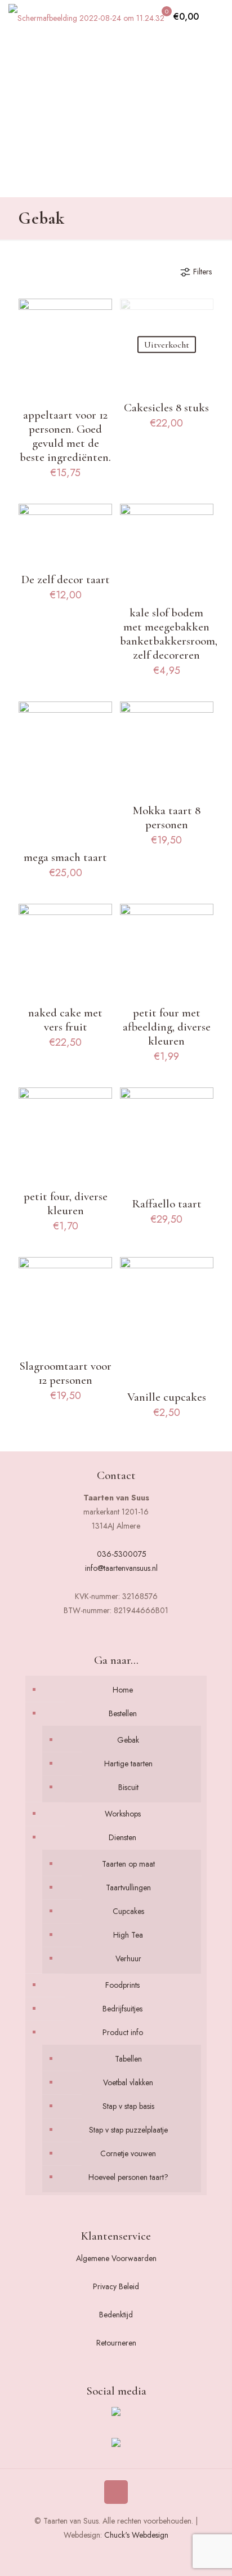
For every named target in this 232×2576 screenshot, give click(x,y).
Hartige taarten (128, 1764)
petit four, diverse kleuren (66, 1203)
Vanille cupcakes (167, 1397)
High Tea (128, 1935)
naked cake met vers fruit (65, 1020)
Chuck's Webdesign (136, 2535)
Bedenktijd (116, 2315)
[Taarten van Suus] (86, 17)
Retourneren (116, 2343)
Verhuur (128, 1958)
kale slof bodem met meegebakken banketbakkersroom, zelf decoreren (169, 634)
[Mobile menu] (217, 17)
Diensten (122, 1837)
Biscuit (128, 1787)
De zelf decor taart (66, 579)
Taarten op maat (128, 1864)
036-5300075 (122, 1554)
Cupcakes (128, 1911)
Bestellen (123, 1713)
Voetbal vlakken (128, 2082)
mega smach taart (65, 857)
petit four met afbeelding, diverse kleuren (167, 1027)
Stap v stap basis (128, 2106)
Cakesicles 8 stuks (166, 408)
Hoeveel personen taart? (128, 2177)
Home (123, 1690)
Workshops (123, 1814)
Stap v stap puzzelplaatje (128, 2130)
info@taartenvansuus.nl (121, 1568)
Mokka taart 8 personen (166, 818)
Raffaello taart (167, 1204)
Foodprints (122, 1985)
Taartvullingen (128, 1887)
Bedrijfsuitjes (122, 2009)
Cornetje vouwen (128, 2153)
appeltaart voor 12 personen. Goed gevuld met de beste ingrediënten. (65, 436)
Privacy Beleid (116, 2286)
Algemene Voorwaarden (116, 2258)
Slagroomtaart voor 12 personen (65, 1373)
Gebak (128, 1740)
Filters (202, 272)
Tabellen (128, 2059)
